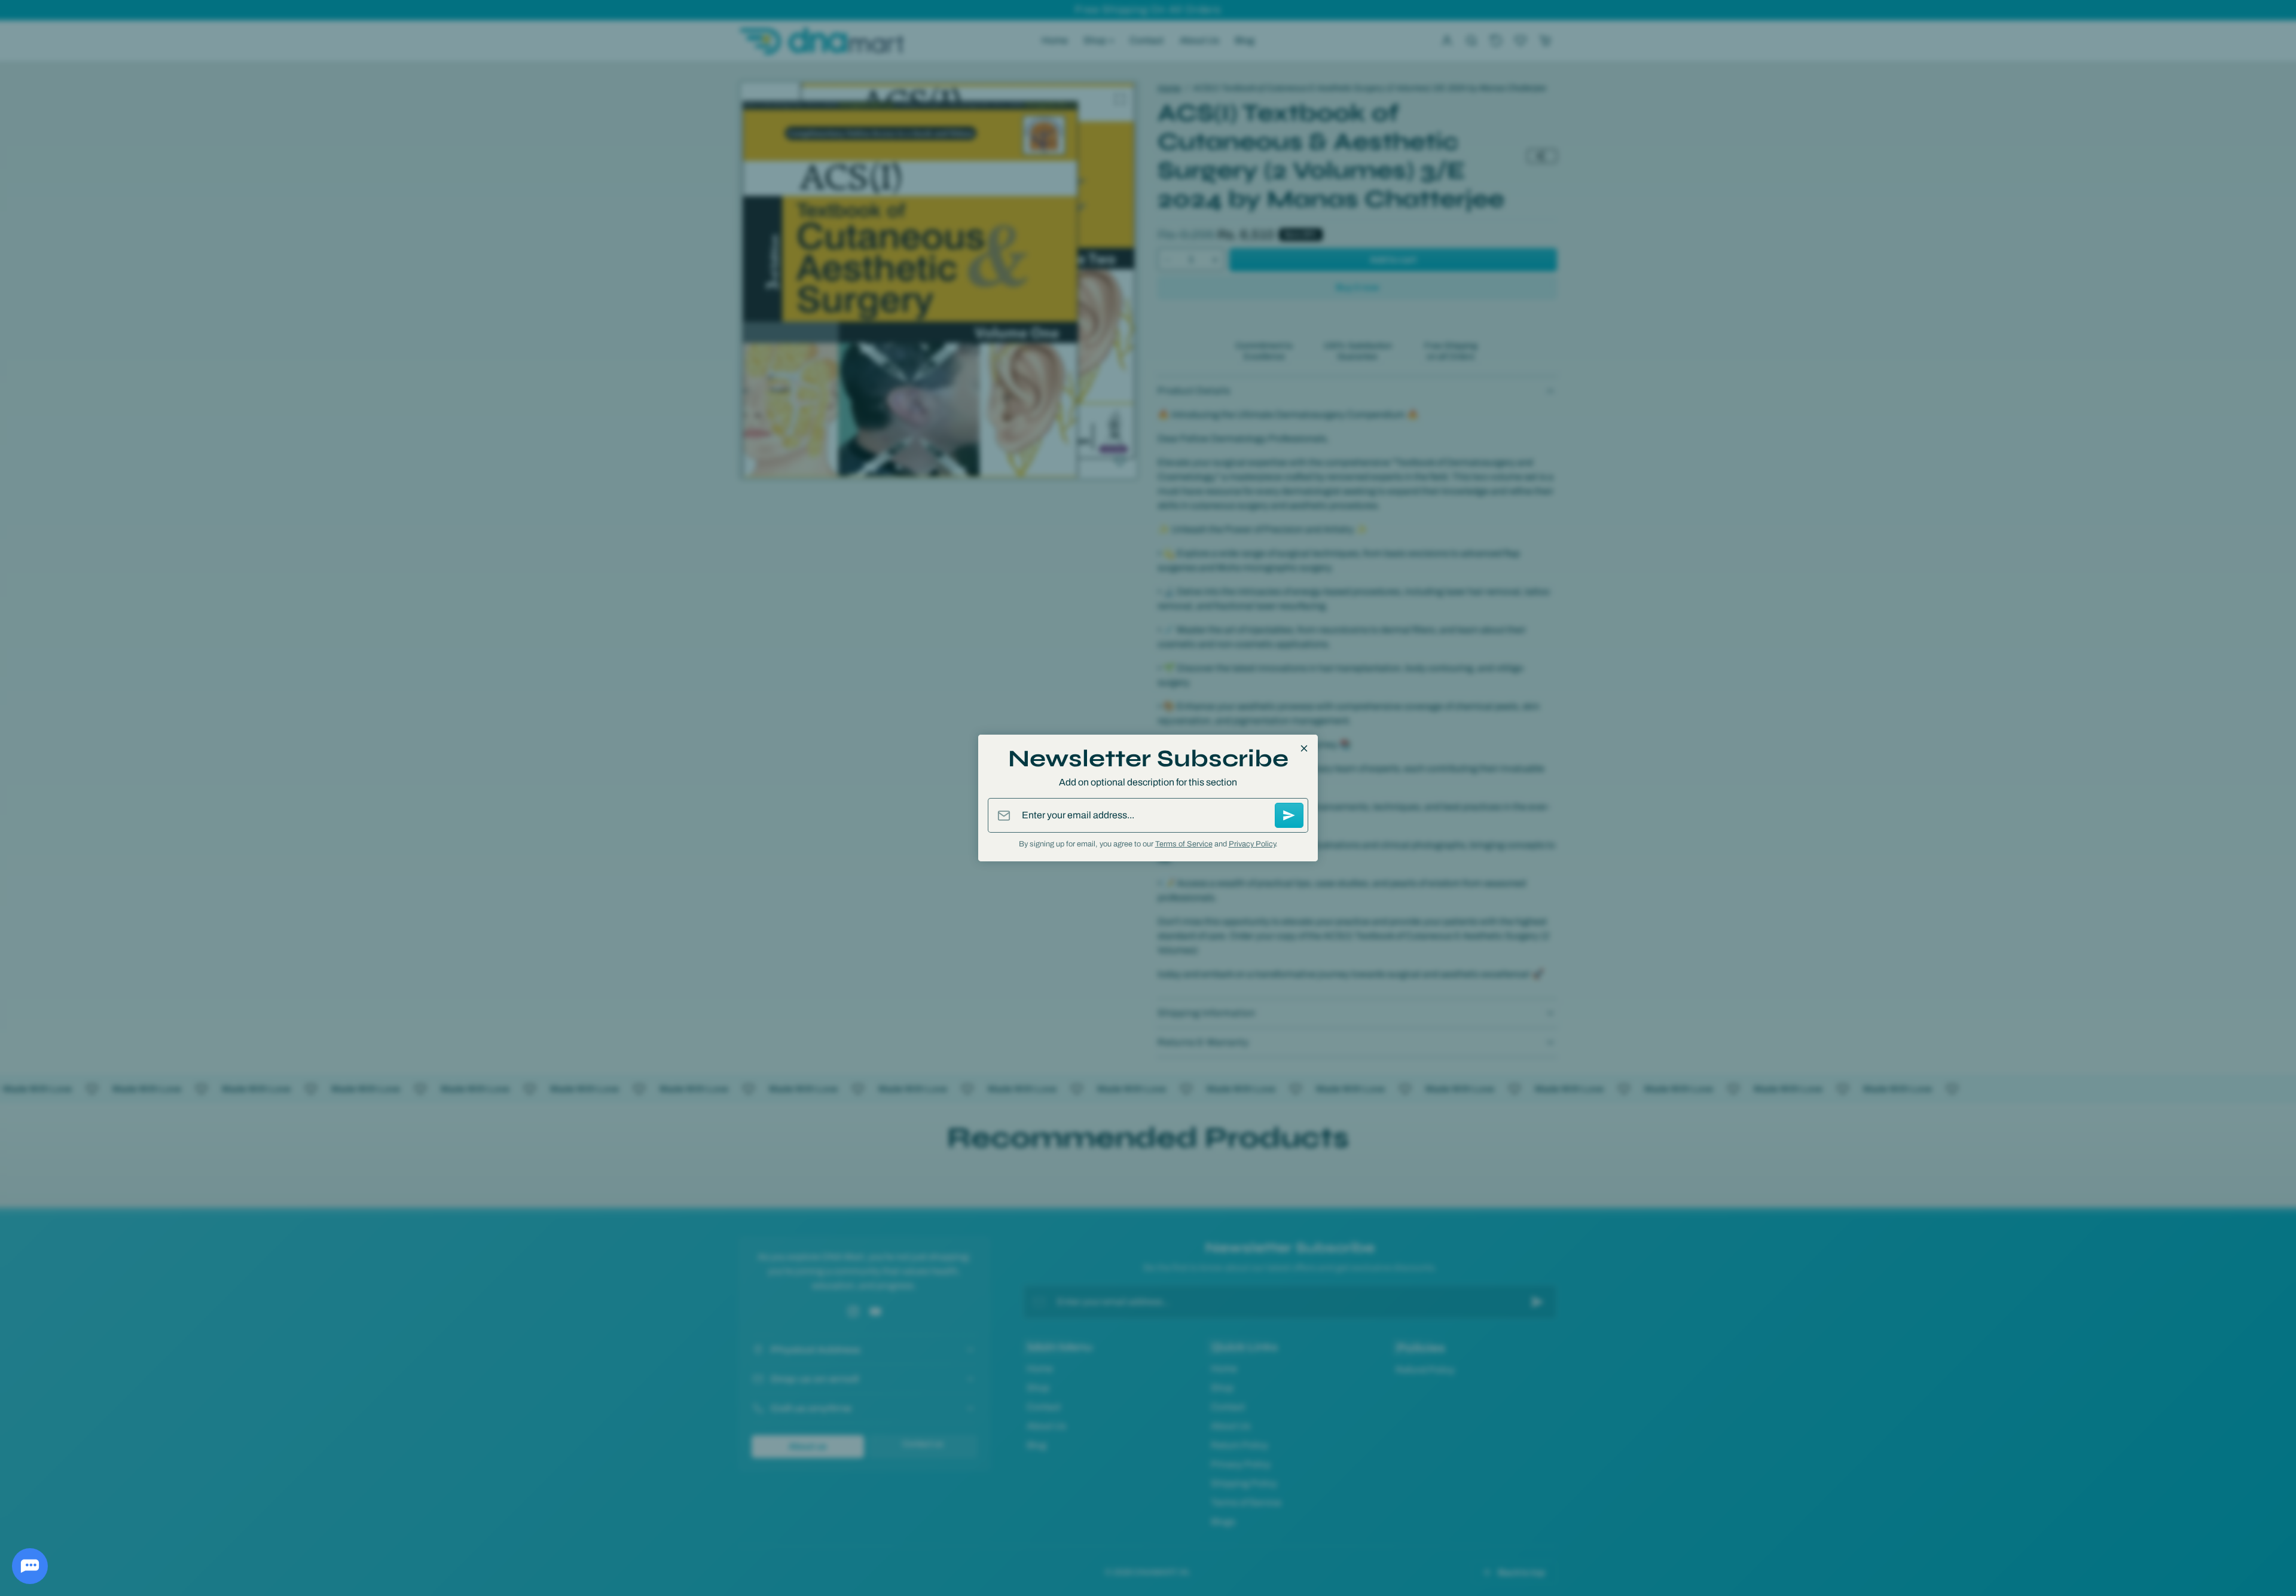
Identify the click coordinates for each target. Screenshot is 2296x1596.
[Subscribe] (1289, 815)
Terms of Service (1184, 844)
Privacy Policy (1252, 844)
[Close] (1304, 748)
